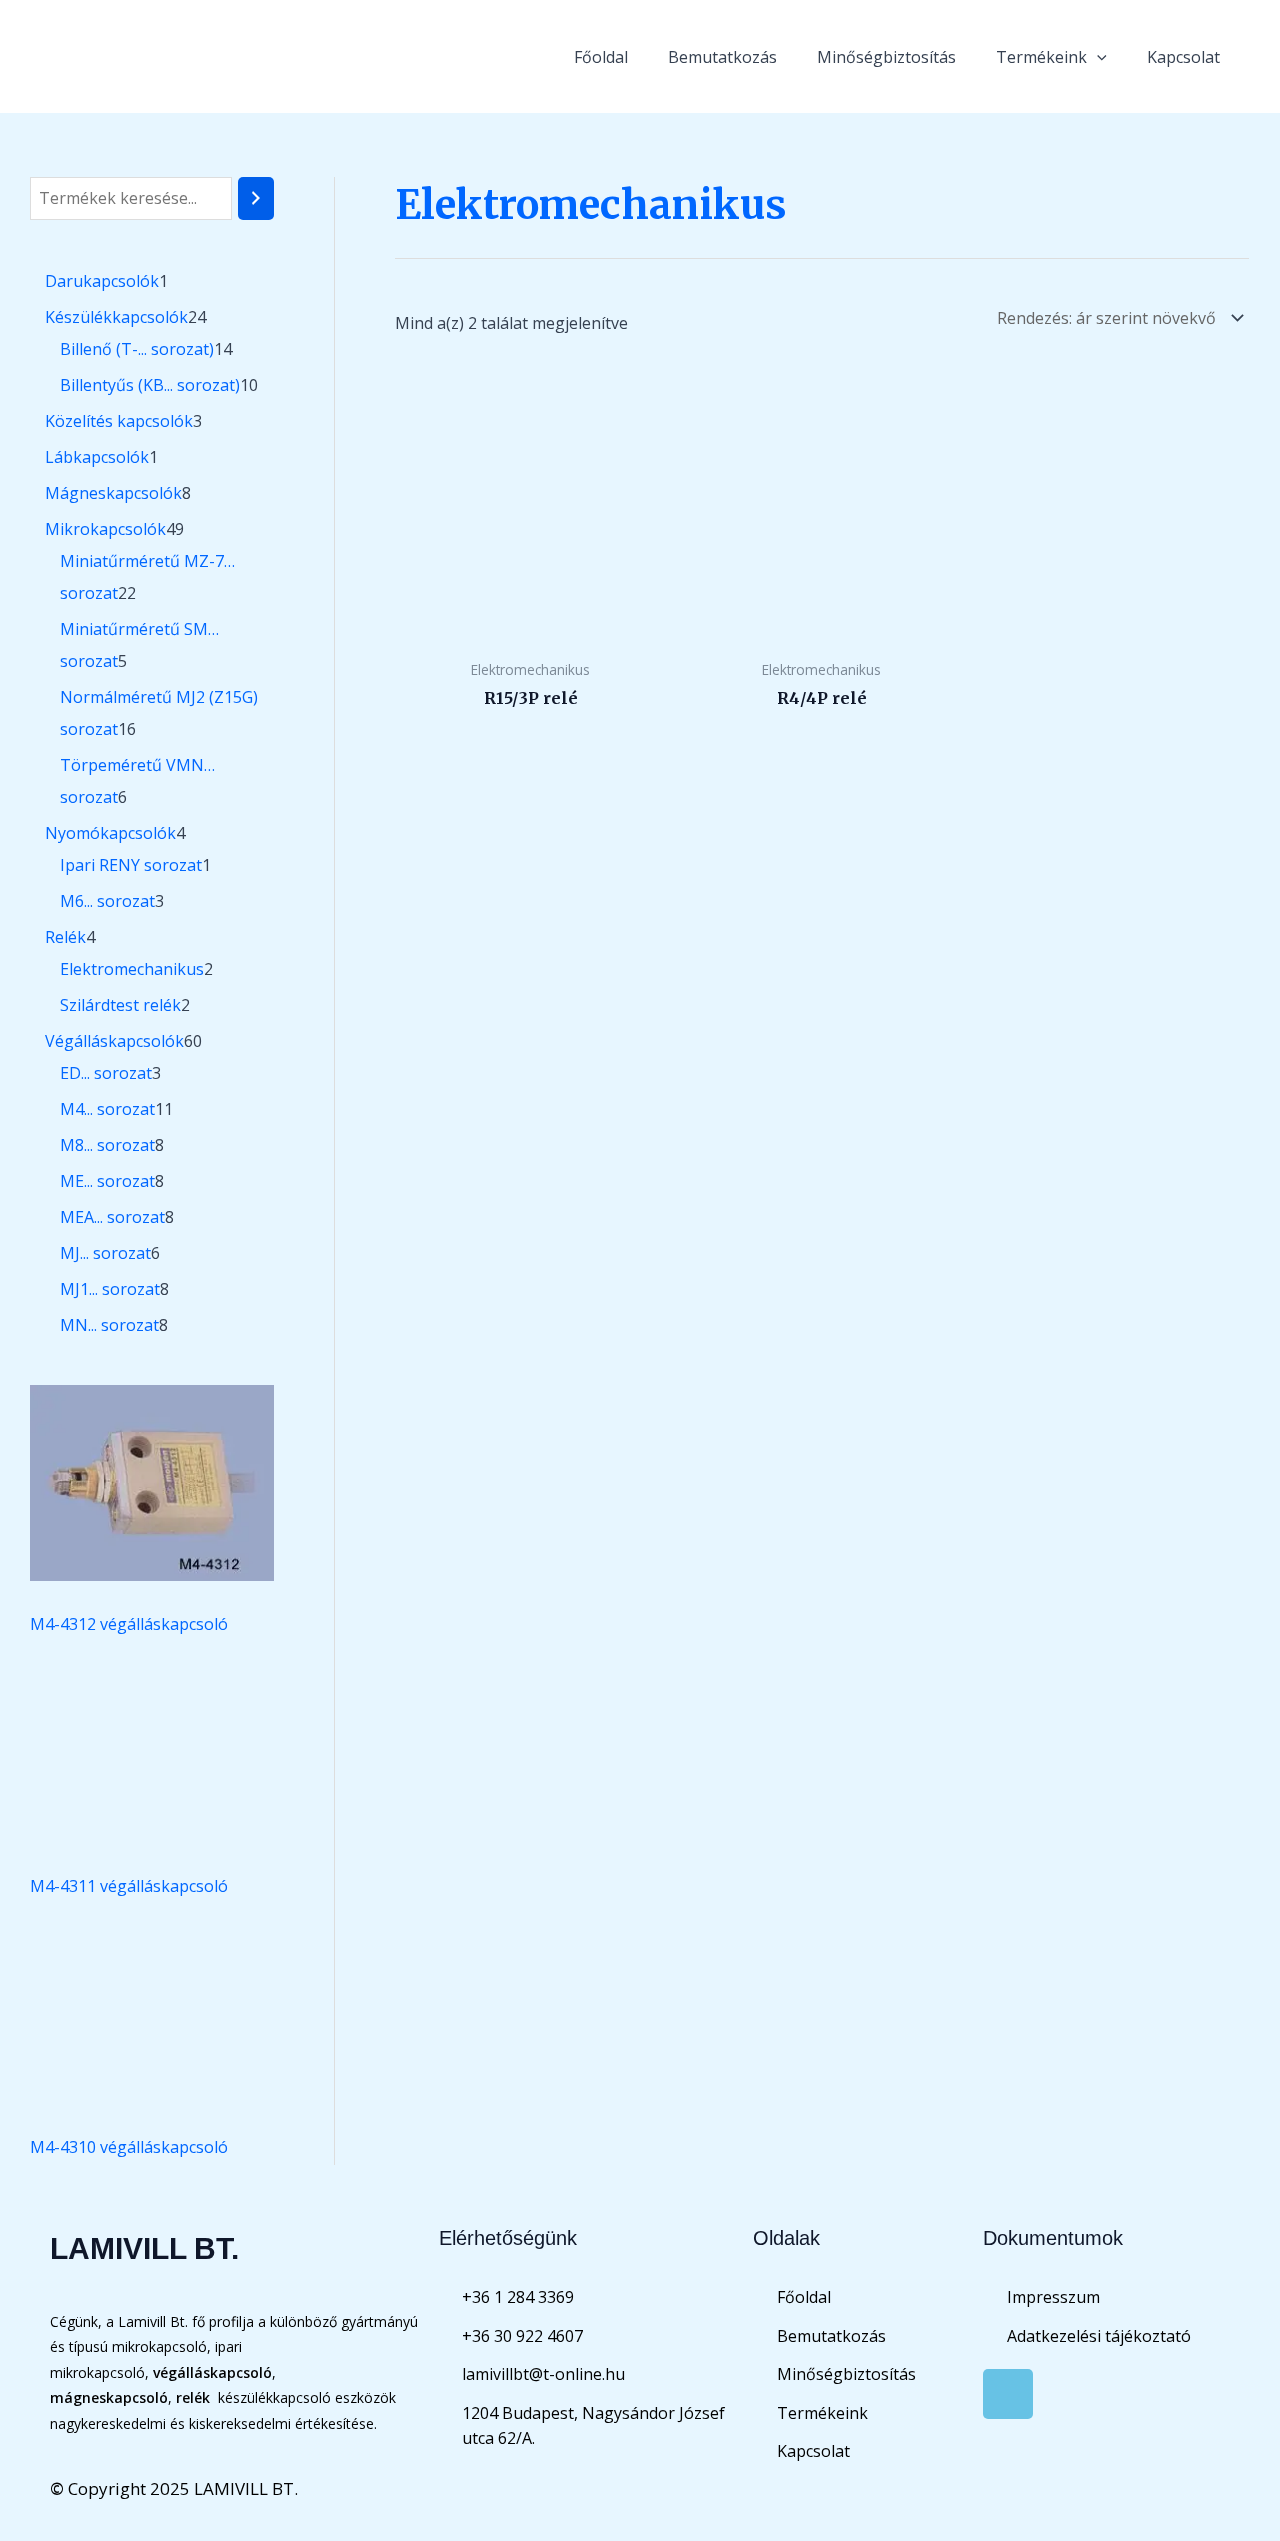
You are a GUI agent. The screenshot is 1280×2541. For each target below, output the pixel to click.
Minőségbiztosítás (886, 57)
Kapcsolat (1183, 57)
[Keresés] (256, 198)
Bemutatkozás (722, 57)
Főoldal (601, 57)
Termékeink (1041, 57)
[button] (1097, 57)
